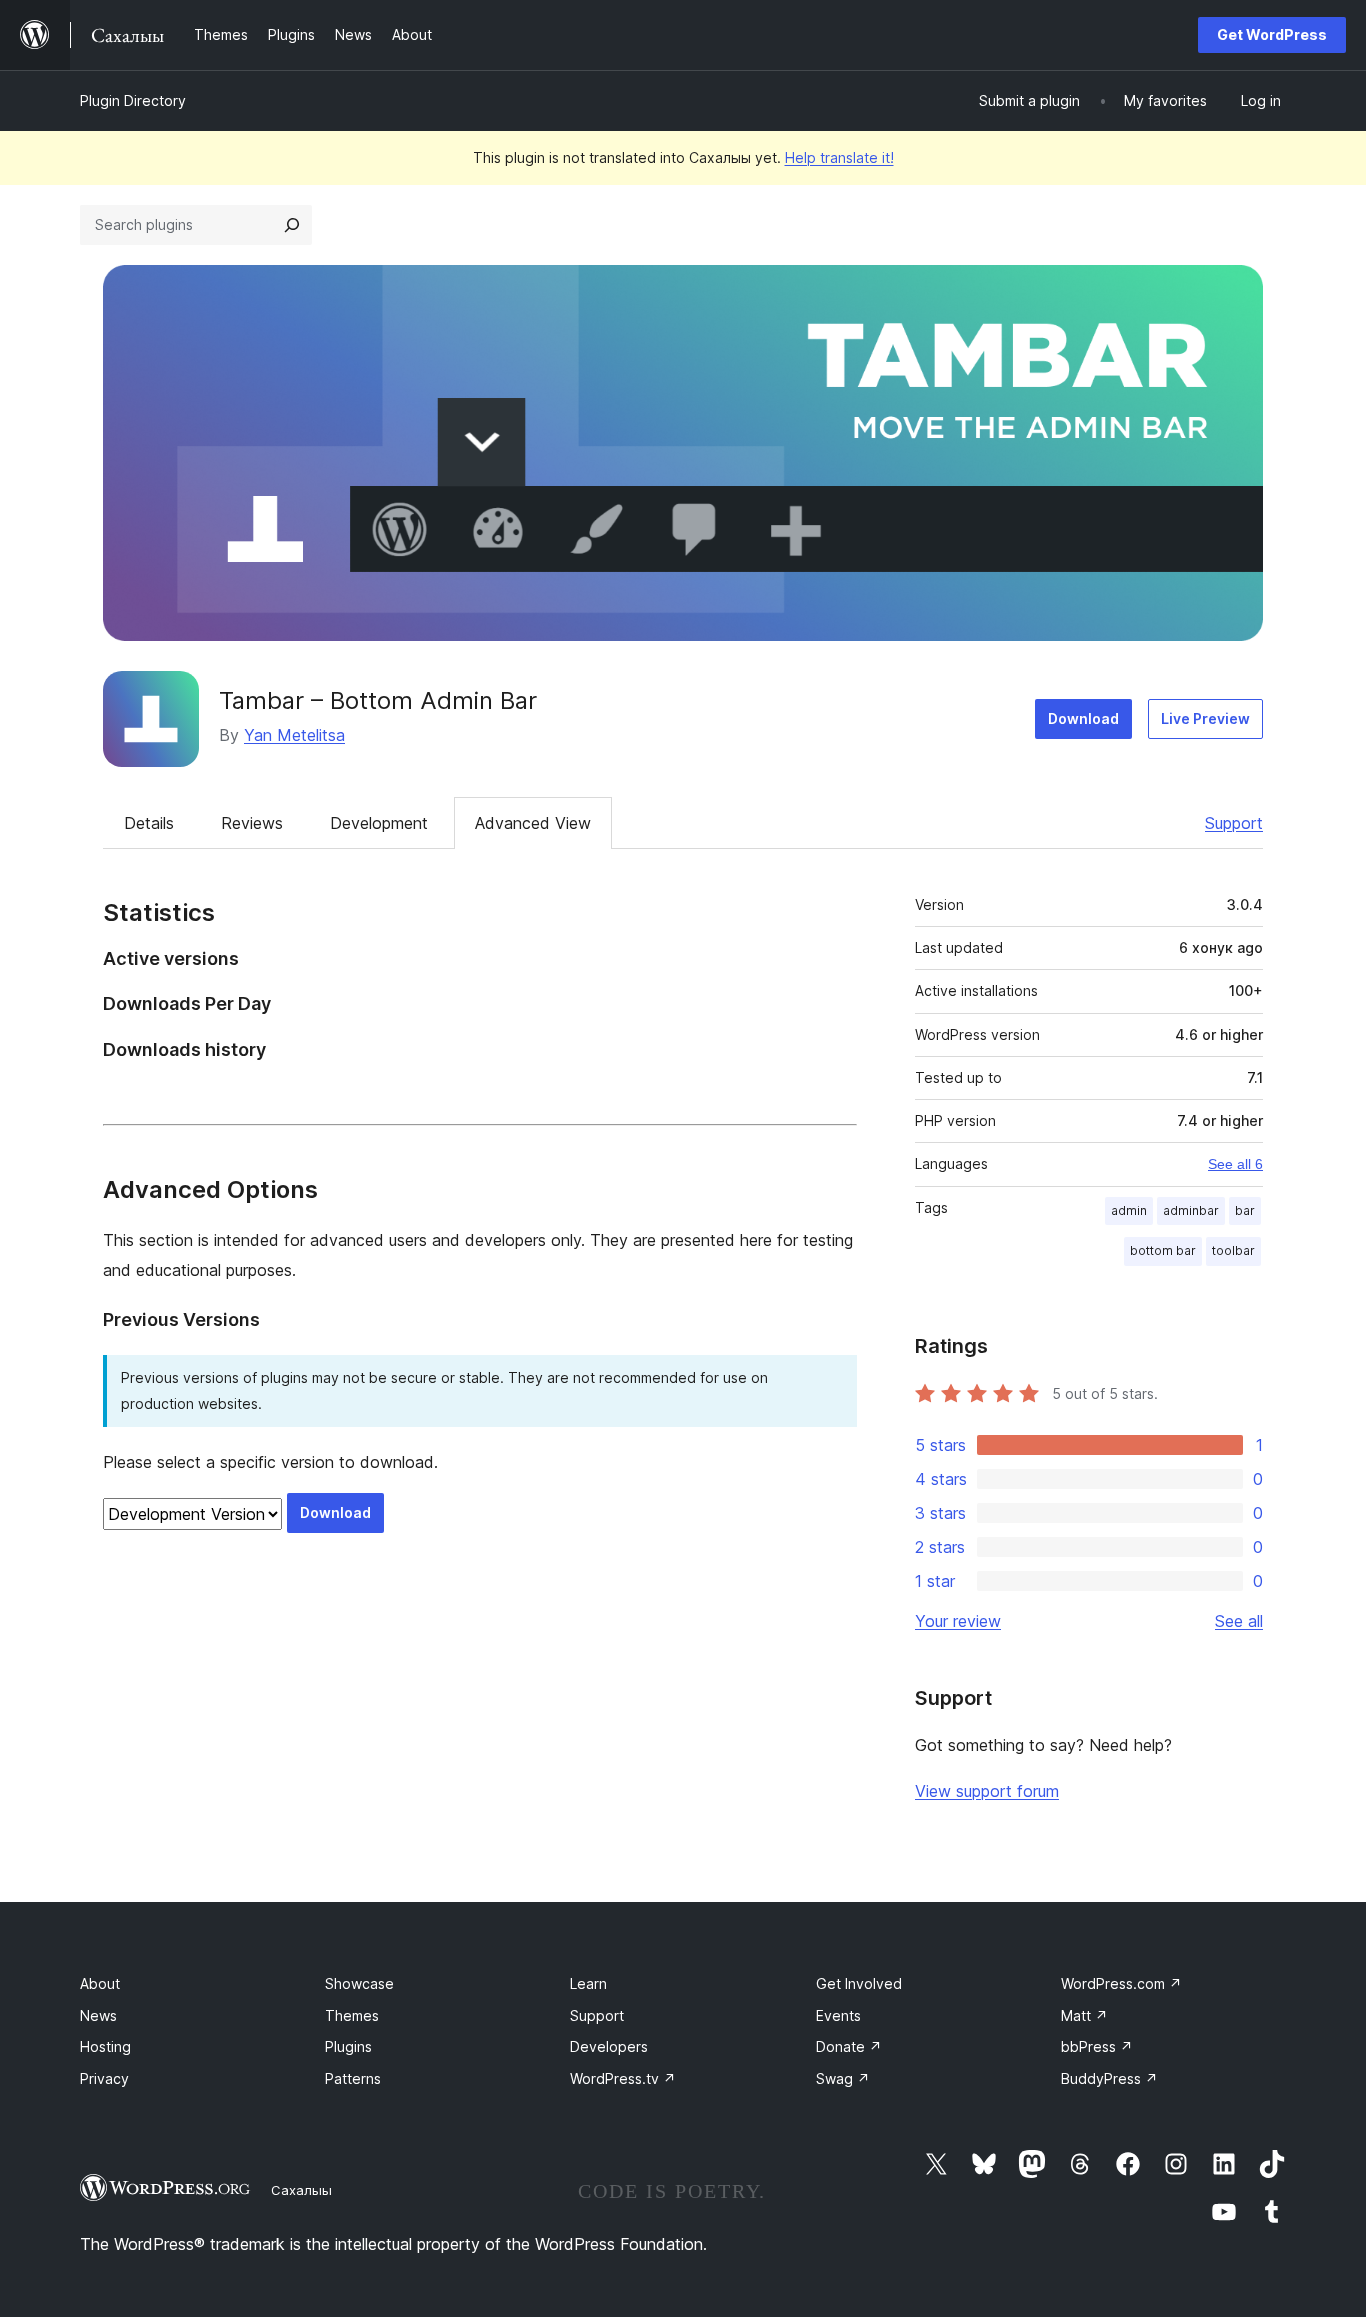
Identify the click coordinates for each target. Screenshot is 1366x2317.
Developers (609, 2046)
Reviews (252, 823)
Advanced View (533, 823)
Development (379, 823)
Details (149, 823)
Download (1083, 718)
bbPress (1097, 2046)
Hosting (105, 2046)
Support (1234, 823)
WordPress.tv (623, 2078)
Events (838, 2015)
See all (1239, 1621)
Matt (1084, 2015)
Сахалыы (301, 2190)
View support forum (987, 1791)
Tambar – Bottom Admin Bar (378, 700)
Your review (958, 1621)
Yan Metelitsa (294, 735)
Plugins (348, 2046)
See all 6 (1235, 1164)
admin (1129, 1210)
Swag (843, 2078)
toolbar (1233, 1250)
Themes (352, 2015)
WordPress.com (1121, 1983)
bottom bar (1163, 1250)
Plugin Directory (133, 100)
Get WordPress (1272, 34)
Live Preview (1205, 718)
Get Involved (859, 1983)
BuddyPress (1109, 2078)
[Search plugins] (292, 225)
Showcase (359, 1983)
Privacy (104, 2078)
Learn (588, 1983)
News (98, 2015)
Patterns (353, 2078)
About (100, 1983)
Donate (849, 2046)
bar (1245, 1210)
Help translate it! (839, 157)
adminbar (1191, 1210)
